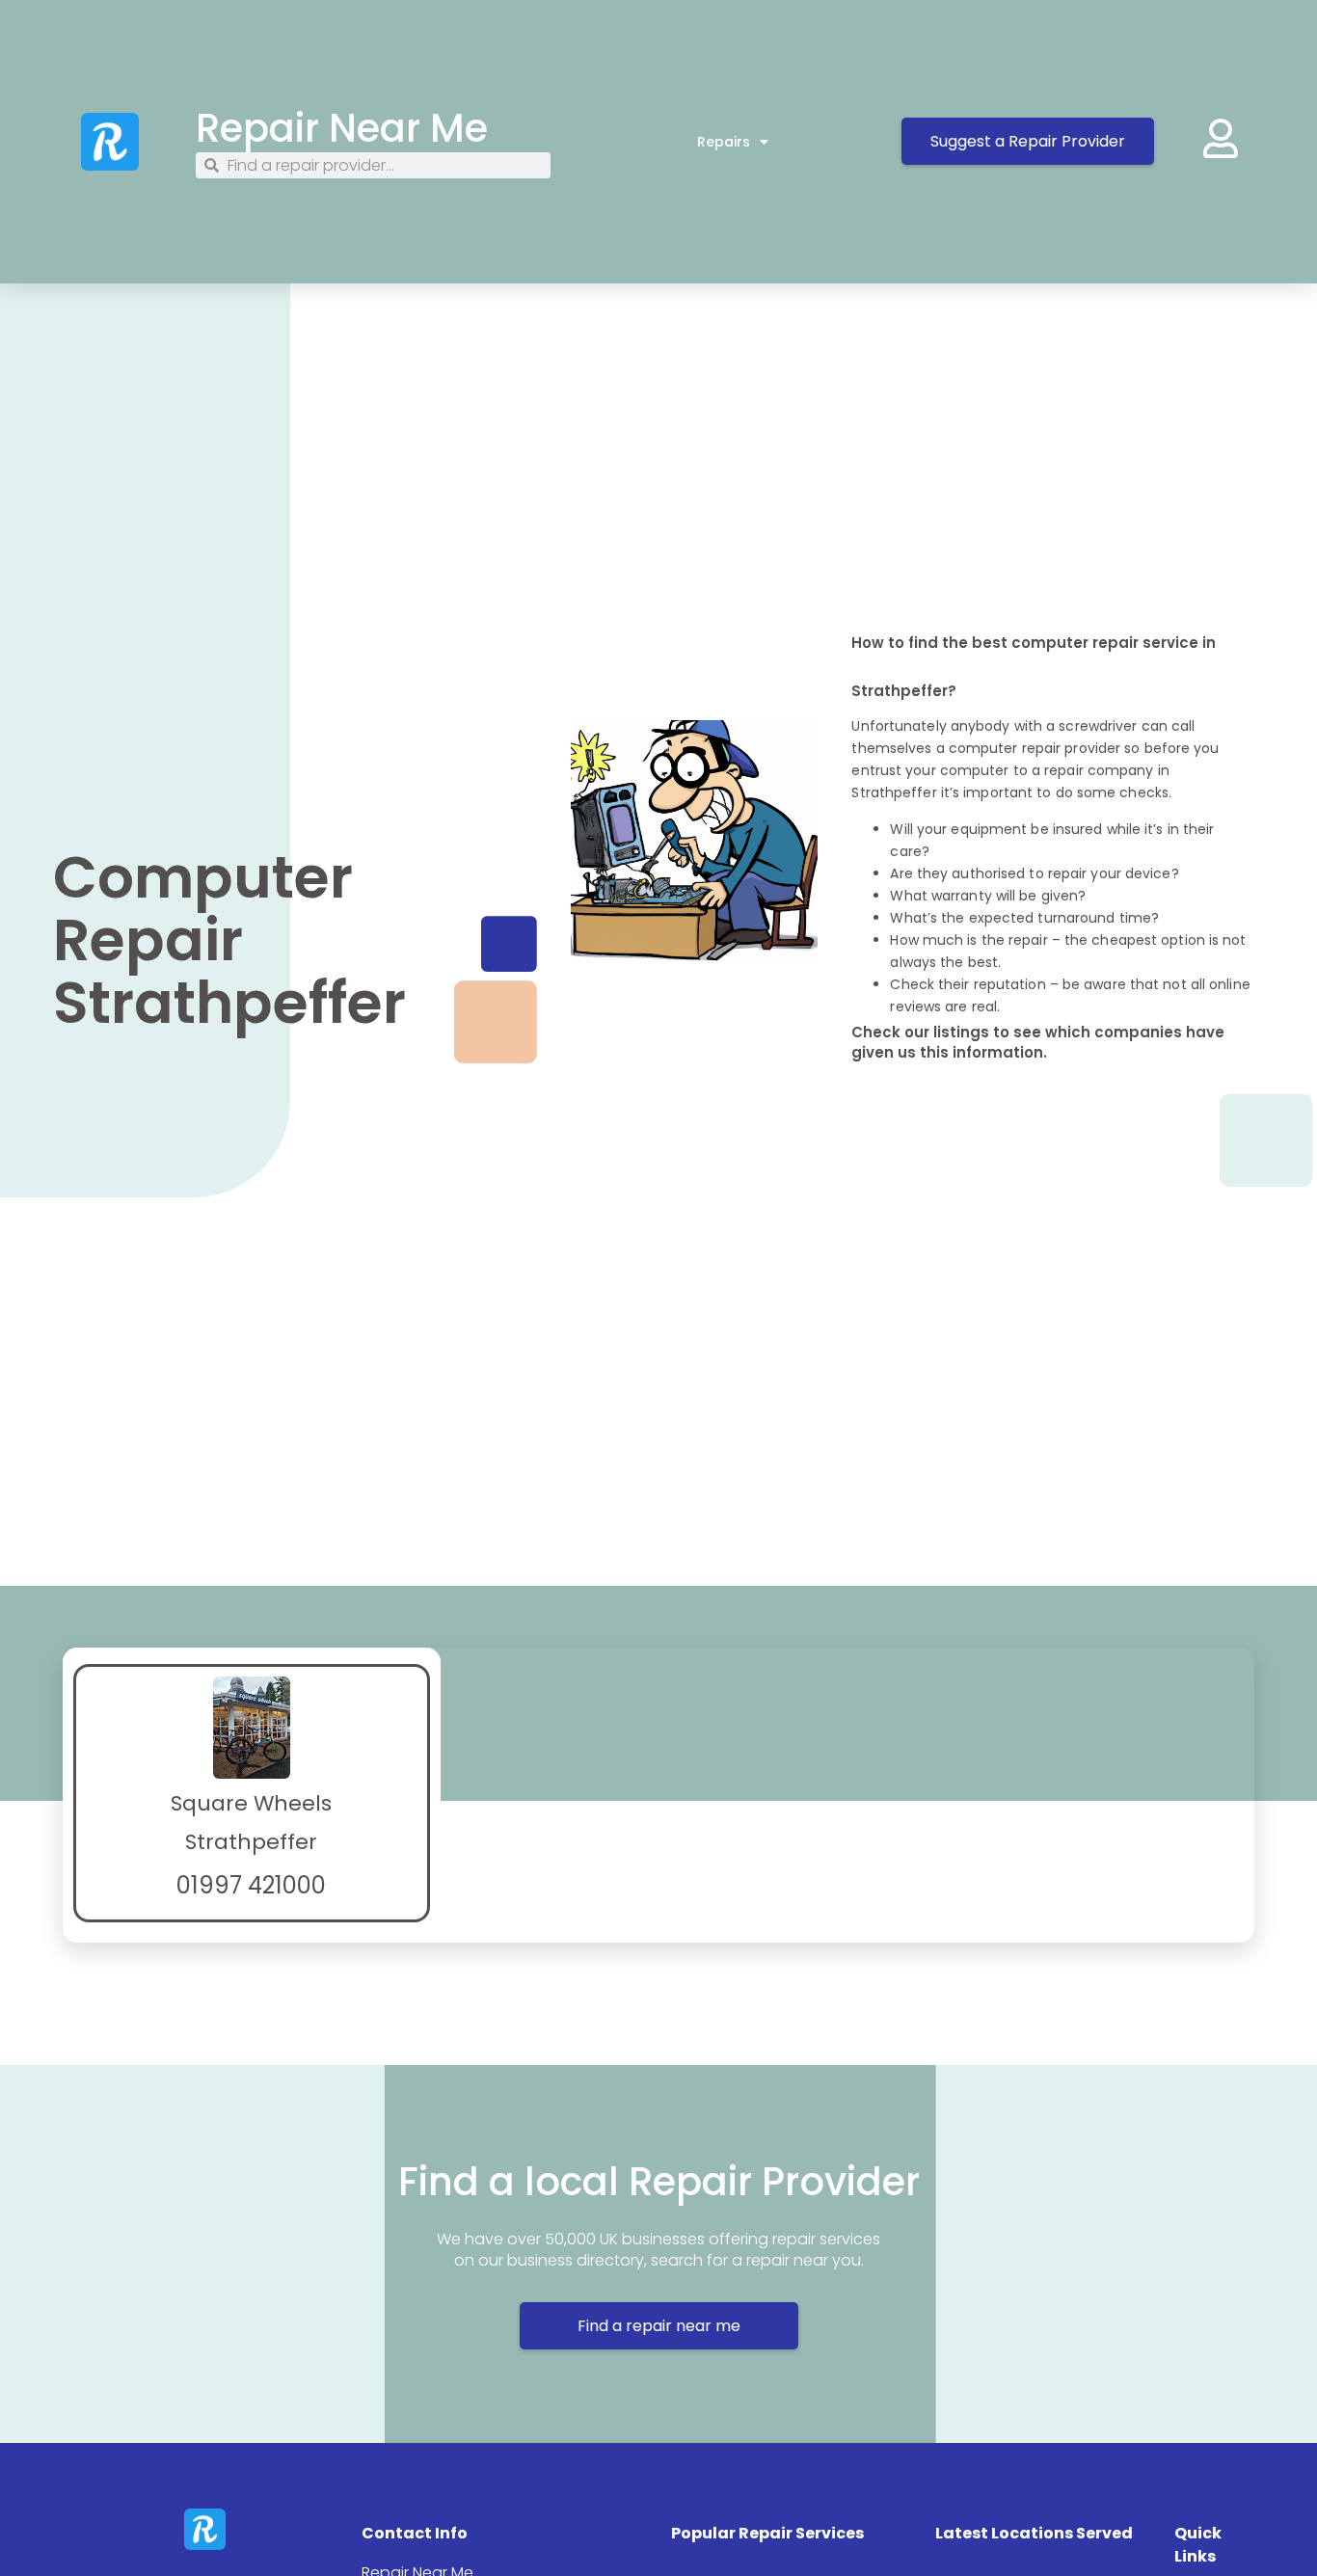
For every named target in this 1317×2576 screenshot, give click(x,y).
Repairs (724, 142)
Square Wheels (251, 1803)
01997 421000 (251, 1885)
